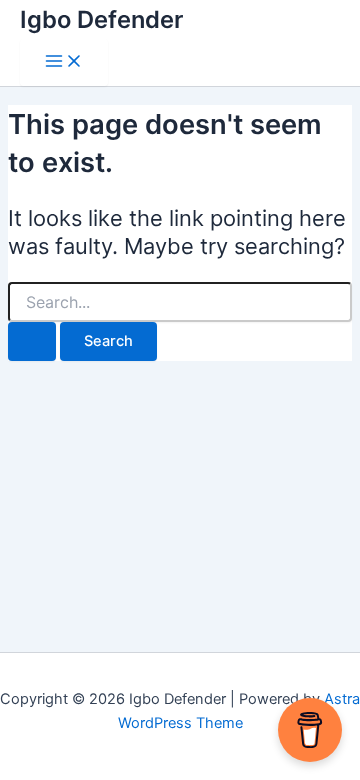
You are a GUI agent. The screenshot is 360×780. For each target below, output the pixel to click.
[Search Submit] (32, 341)
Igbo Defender (101, 19)
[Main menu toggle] (64, 62)
